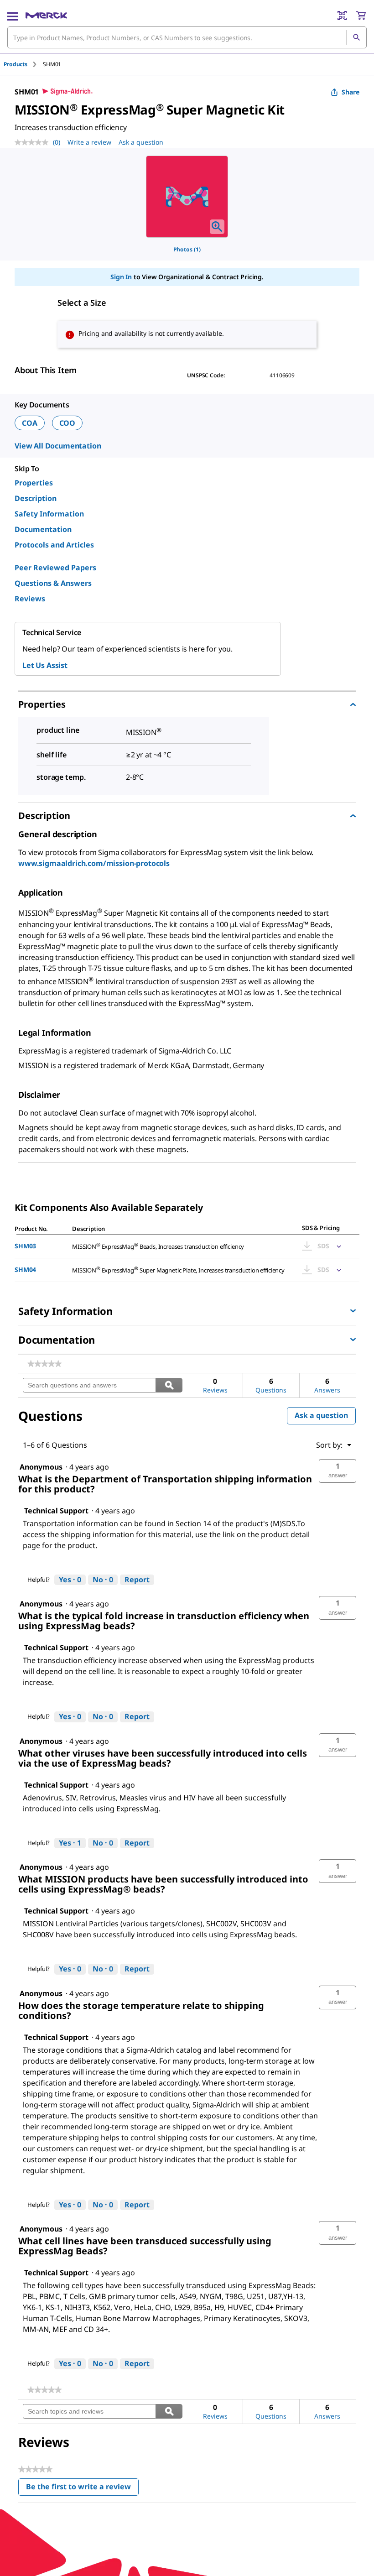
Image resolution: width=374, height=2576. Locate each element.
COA (30, 423)
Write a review (89, 142)
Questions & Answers (53, 583)
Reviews (30, 599)
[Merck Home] (46, 16)
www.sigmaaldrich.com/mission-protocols (94, 863)
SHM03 (25, 1246)
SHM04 (25, 1270)
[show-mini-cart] (361, 16)
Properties (34, 483)
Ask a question (141, 142)
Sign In (121, 277)
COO (68, 423)
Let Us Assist (45, 665)
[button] (338, 1471)
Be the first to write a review (82, 2489)
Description (36, 498)
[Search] (356, 37)
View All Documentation (58, 446)
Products (16, 64)
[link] (44, 1364)
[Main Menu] (13, 16)
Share (351, 92)
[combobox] (187, 37)
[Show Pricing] (337, 1246)
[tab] (23, 64)
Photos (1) (187, 249)
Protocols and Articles (54, 545)
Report (137, 1580)
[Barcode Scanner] (342, 16)
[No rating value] (34, 142)
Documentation (43, 529)
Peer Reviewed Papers (55, 568)
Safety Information (49, 514)
